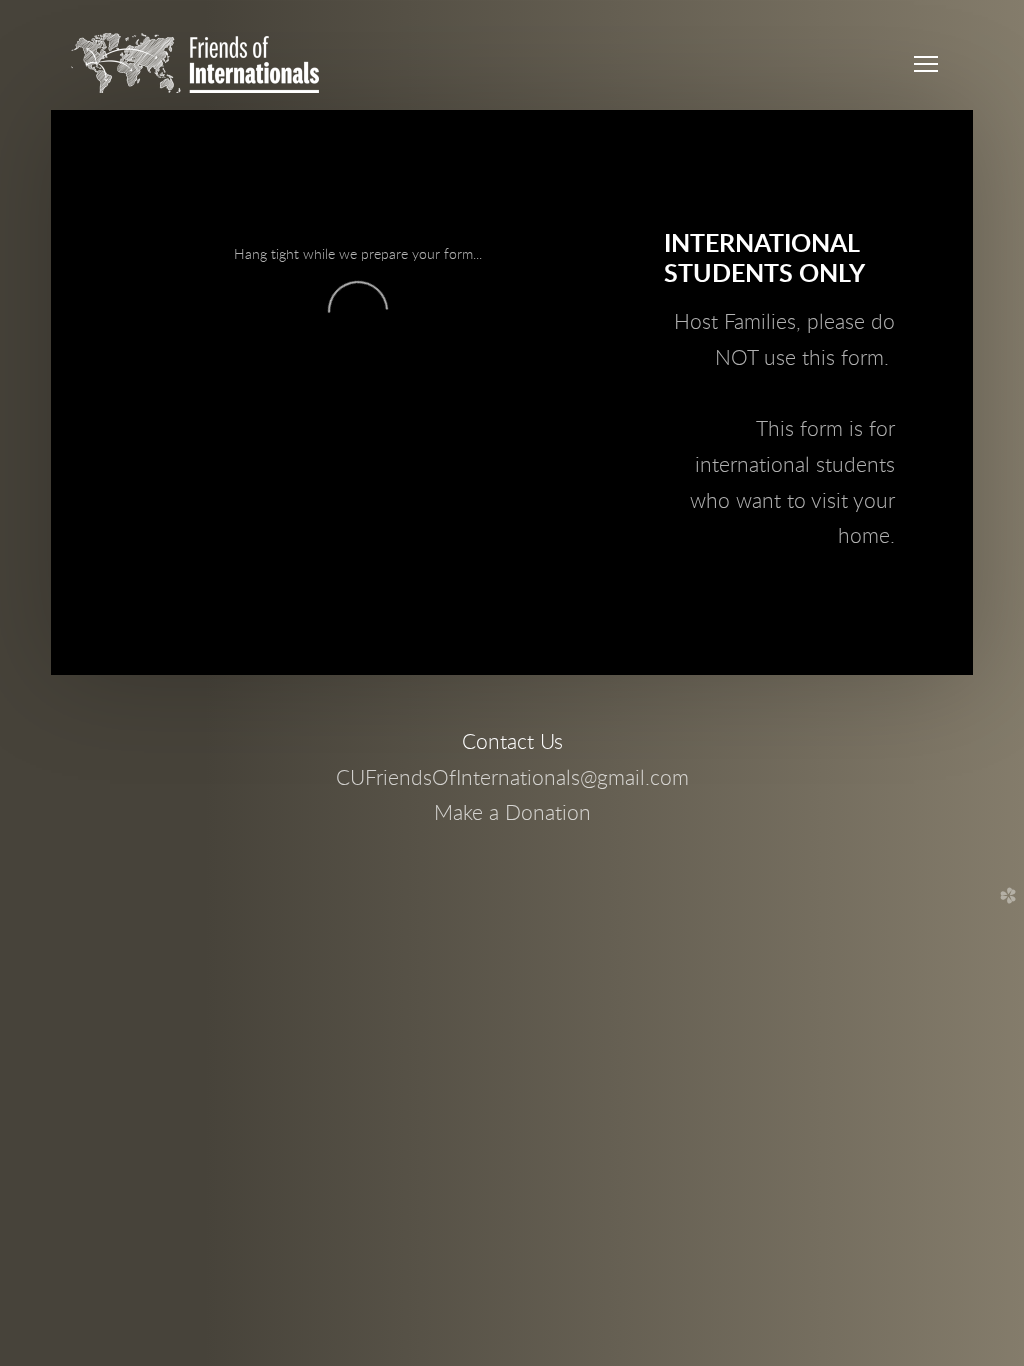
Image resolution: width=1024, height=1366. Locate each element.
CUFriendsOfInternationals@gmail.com (512, 778)
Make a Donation (512, 813)
